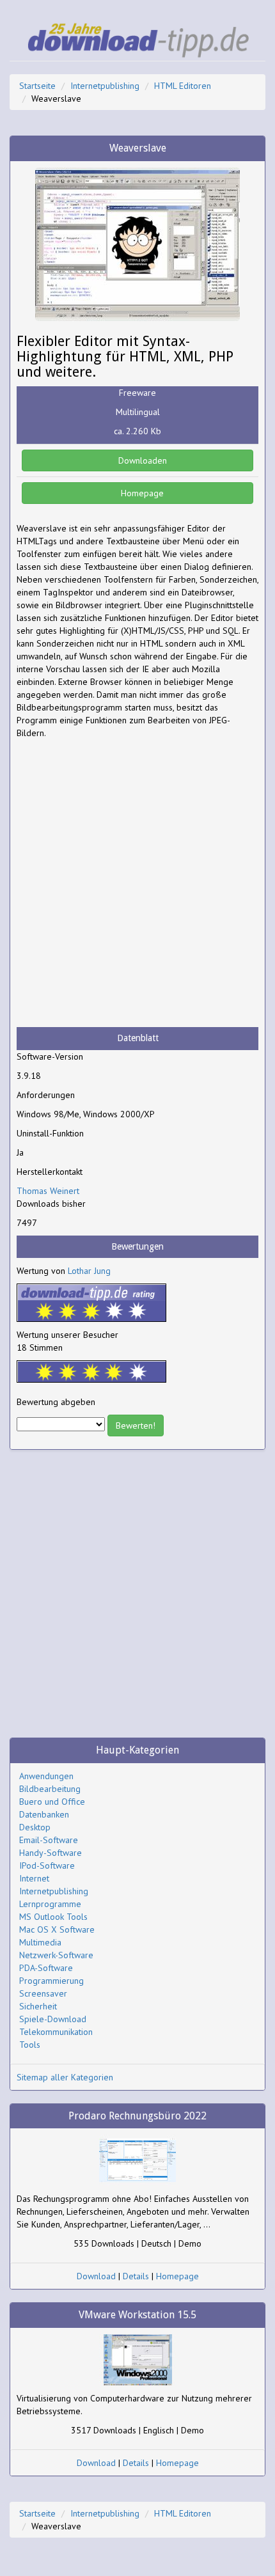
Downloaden (141, 460)
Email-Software (49, 1840)
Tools (30, 2045)
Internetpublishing (105, 86)
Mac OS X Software (57, 1929)
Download (96, 2276)
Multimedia (40, 1942)
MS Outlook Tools (53, 1917)
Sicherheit (38, 2006)
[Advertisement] (137, 883)
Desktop (35, 1827)
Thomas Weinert (48, 1191)
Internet (34, 1878)
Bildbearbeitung (50, 1789)
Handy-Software (51, 1853)
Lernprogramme (50, 1904)
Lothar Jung (89, 1271)
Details (136, 2276)
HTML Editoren (183, 86)
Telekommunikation (56, 2032)
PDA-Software (46, 1968)
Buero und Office (52, 1802)
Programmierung (51, 1981)
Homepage (141, 493)
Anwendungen (46, 1776)
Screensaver (43, 1993)
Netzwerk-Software (56, 1955)
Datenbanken (44, 1814)
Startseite (37, 86)
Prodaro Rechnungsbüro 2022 (137, 2116)
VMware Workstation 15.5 (137, 2315)
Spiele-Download (53, 2019)
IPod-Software (47, 1865)
